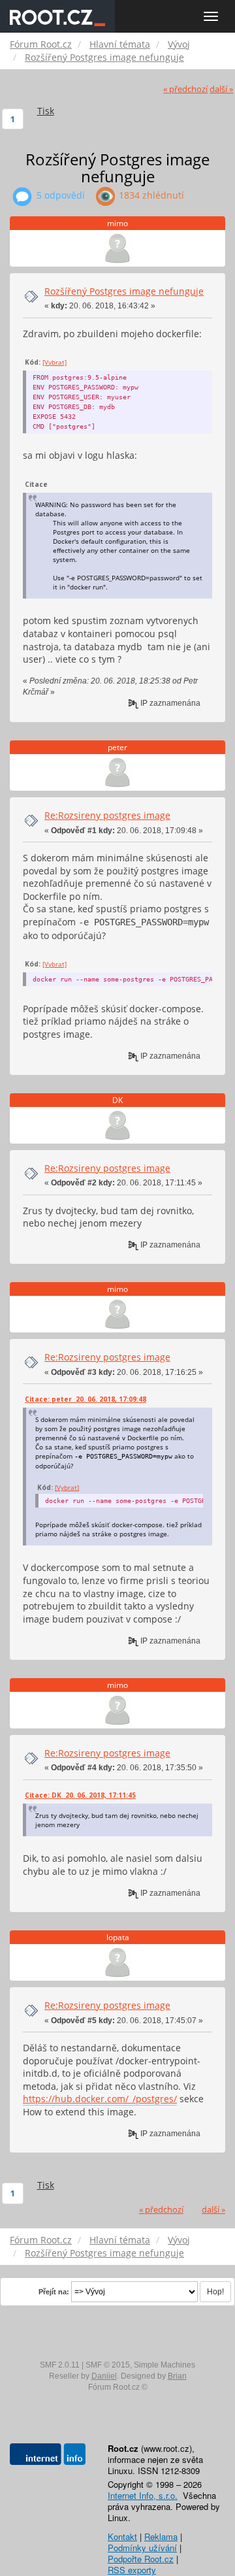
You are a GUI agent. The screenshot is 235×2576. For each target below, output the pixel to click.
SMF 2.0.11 (60, 2365)
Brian (177, 2376)
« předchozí (185, 89)
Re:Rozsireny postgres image (107, 815)
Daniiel (104, 2376)
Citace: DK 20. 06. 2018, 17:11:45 (80, 1795)
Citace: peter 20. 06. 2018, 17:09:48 (86, 1399)
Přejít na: (54, 2292)
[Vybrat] (55, 362)
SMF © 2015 (108, 2365)
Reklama (161, 2536)
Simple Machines (164, 2365)
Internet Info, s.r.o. (143, 2495)
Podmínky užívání (142, 2548)
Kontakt (122, 2536)
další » (221, 89)
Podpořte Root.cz (141, 2559)
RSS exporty (132, 2570)
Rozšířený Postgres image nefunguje (124, 291)
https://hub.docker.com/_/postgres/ (100, 2099)
